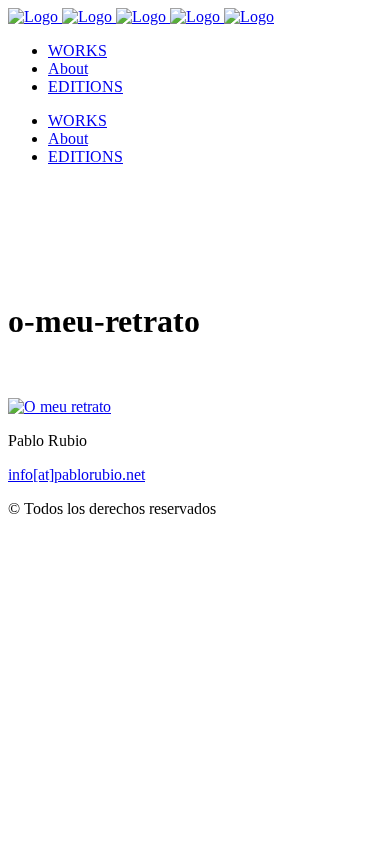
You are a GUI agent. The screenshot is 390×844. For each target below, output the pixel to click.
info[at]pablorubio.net (76, 474)
